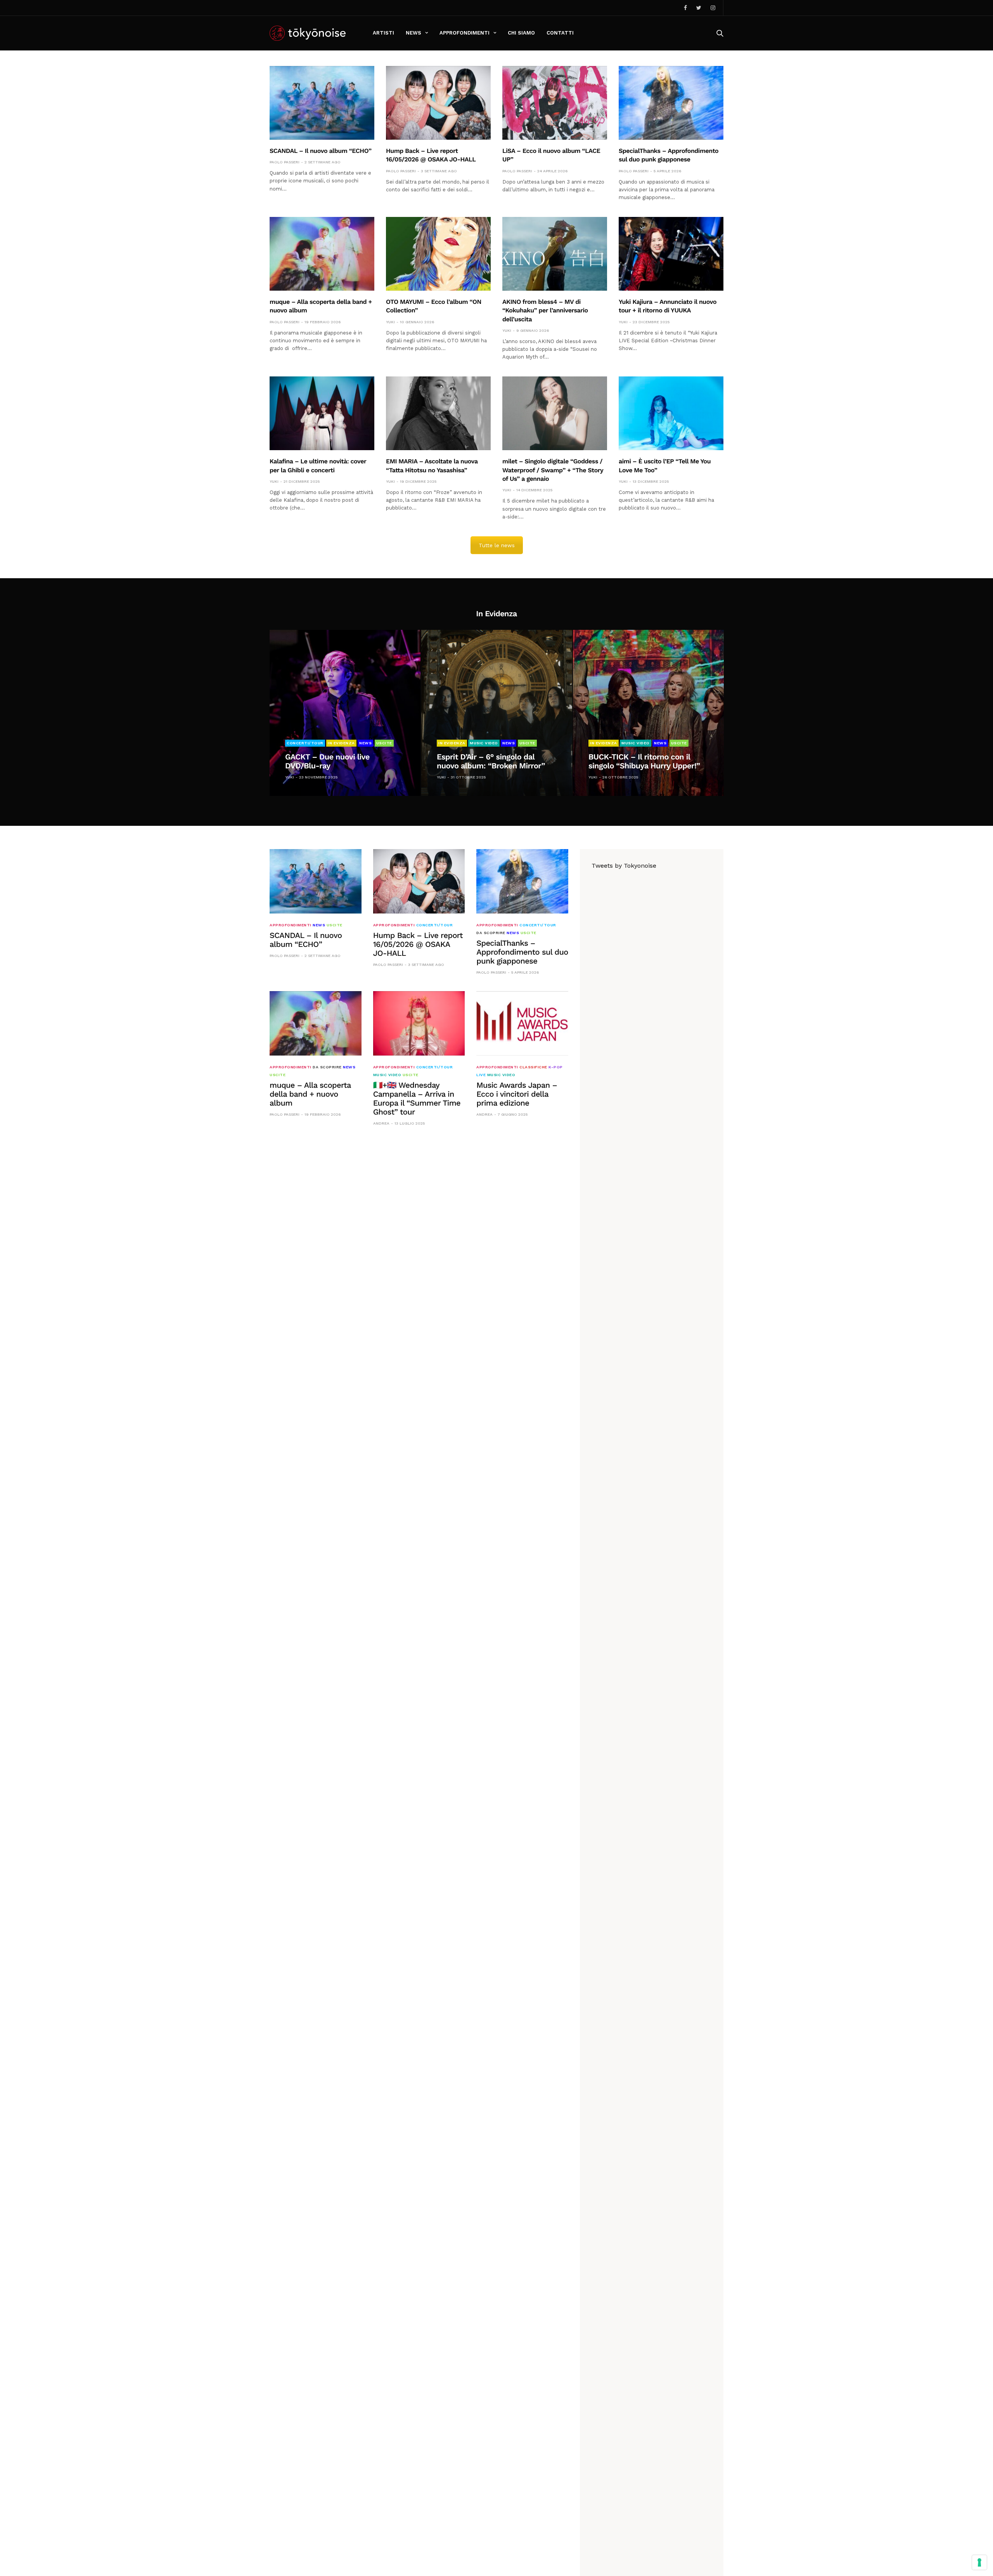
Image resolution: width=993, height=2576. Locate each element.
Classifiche (533, 1067)
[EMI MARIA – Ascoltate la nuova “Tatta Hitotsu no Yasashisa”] (438, 413)
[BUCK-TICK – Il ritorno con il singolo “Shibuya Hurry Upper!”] (648, 713)
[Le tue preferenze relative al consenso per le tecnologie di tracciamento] (979, 2562)
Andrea (381, 1123)
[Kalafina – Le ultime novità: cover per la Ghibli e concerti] (322, 413)
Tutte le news (497, 545)
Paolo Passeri (285, 162)
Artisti (383, 33)
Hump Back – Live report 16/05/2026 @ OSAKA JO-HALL (418, 944)
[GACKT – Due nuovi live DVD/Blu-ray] (345, 713)
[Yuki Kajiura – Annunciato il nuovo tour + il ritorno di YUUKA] (671, 254)
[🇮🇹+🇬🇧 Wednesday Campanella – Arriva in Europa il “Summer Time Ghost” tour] (419, 1023)
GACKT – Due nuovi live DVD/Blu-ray (327, 761)
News (413, 33)
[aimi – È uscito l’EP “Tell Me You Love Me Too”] (671, 413)
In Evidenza (341, 743)
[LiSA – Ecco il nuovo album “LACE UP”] (555, 103)
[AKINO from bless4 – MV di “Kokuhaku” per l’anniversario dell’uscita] (555, 254)
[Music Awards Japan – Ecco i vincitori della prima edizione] (522, 1023)
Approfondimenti (464, 33)
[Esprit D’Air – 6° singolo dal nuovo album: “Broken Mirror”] (497, 713)
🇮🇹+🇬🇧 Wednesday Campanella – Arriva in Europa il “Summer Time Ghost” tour (417, 1098)
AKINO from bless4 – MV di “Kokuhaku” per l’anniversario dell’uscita (545, 310)
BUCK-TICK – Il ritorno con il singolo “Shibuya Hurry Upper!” (644, 761)
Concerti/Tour (305, 743)
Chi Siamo (521, 33)
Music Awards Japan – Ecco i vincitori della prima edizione (517, 1094)
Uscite (384, 743)
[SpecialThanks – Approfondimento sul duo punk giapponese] (671, 103)
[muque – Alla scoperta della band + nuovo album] (322, 254)
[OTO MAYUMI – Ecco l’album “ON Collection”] (438, 254)
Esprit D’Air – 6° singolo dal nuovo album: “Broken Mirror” (491, 761)
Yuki (390, 322)
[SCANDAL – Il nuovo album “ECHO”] (322, 103)
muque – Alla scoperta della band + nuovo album (310, 1094)
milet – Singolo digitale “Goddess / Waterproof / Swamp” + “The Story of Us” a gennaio (553, 470)
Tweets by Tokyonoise (624, 866)
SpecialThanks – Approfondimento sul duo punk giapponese (522, 952)
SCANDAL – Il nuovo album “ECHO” (321, 151)
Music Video (484, 743)
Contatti (560, 33)
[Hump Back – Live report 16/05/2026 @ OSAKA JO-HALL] (438, 103)
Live (481, 1075)
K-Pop (556, 1067)
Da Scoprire (491, 933)
